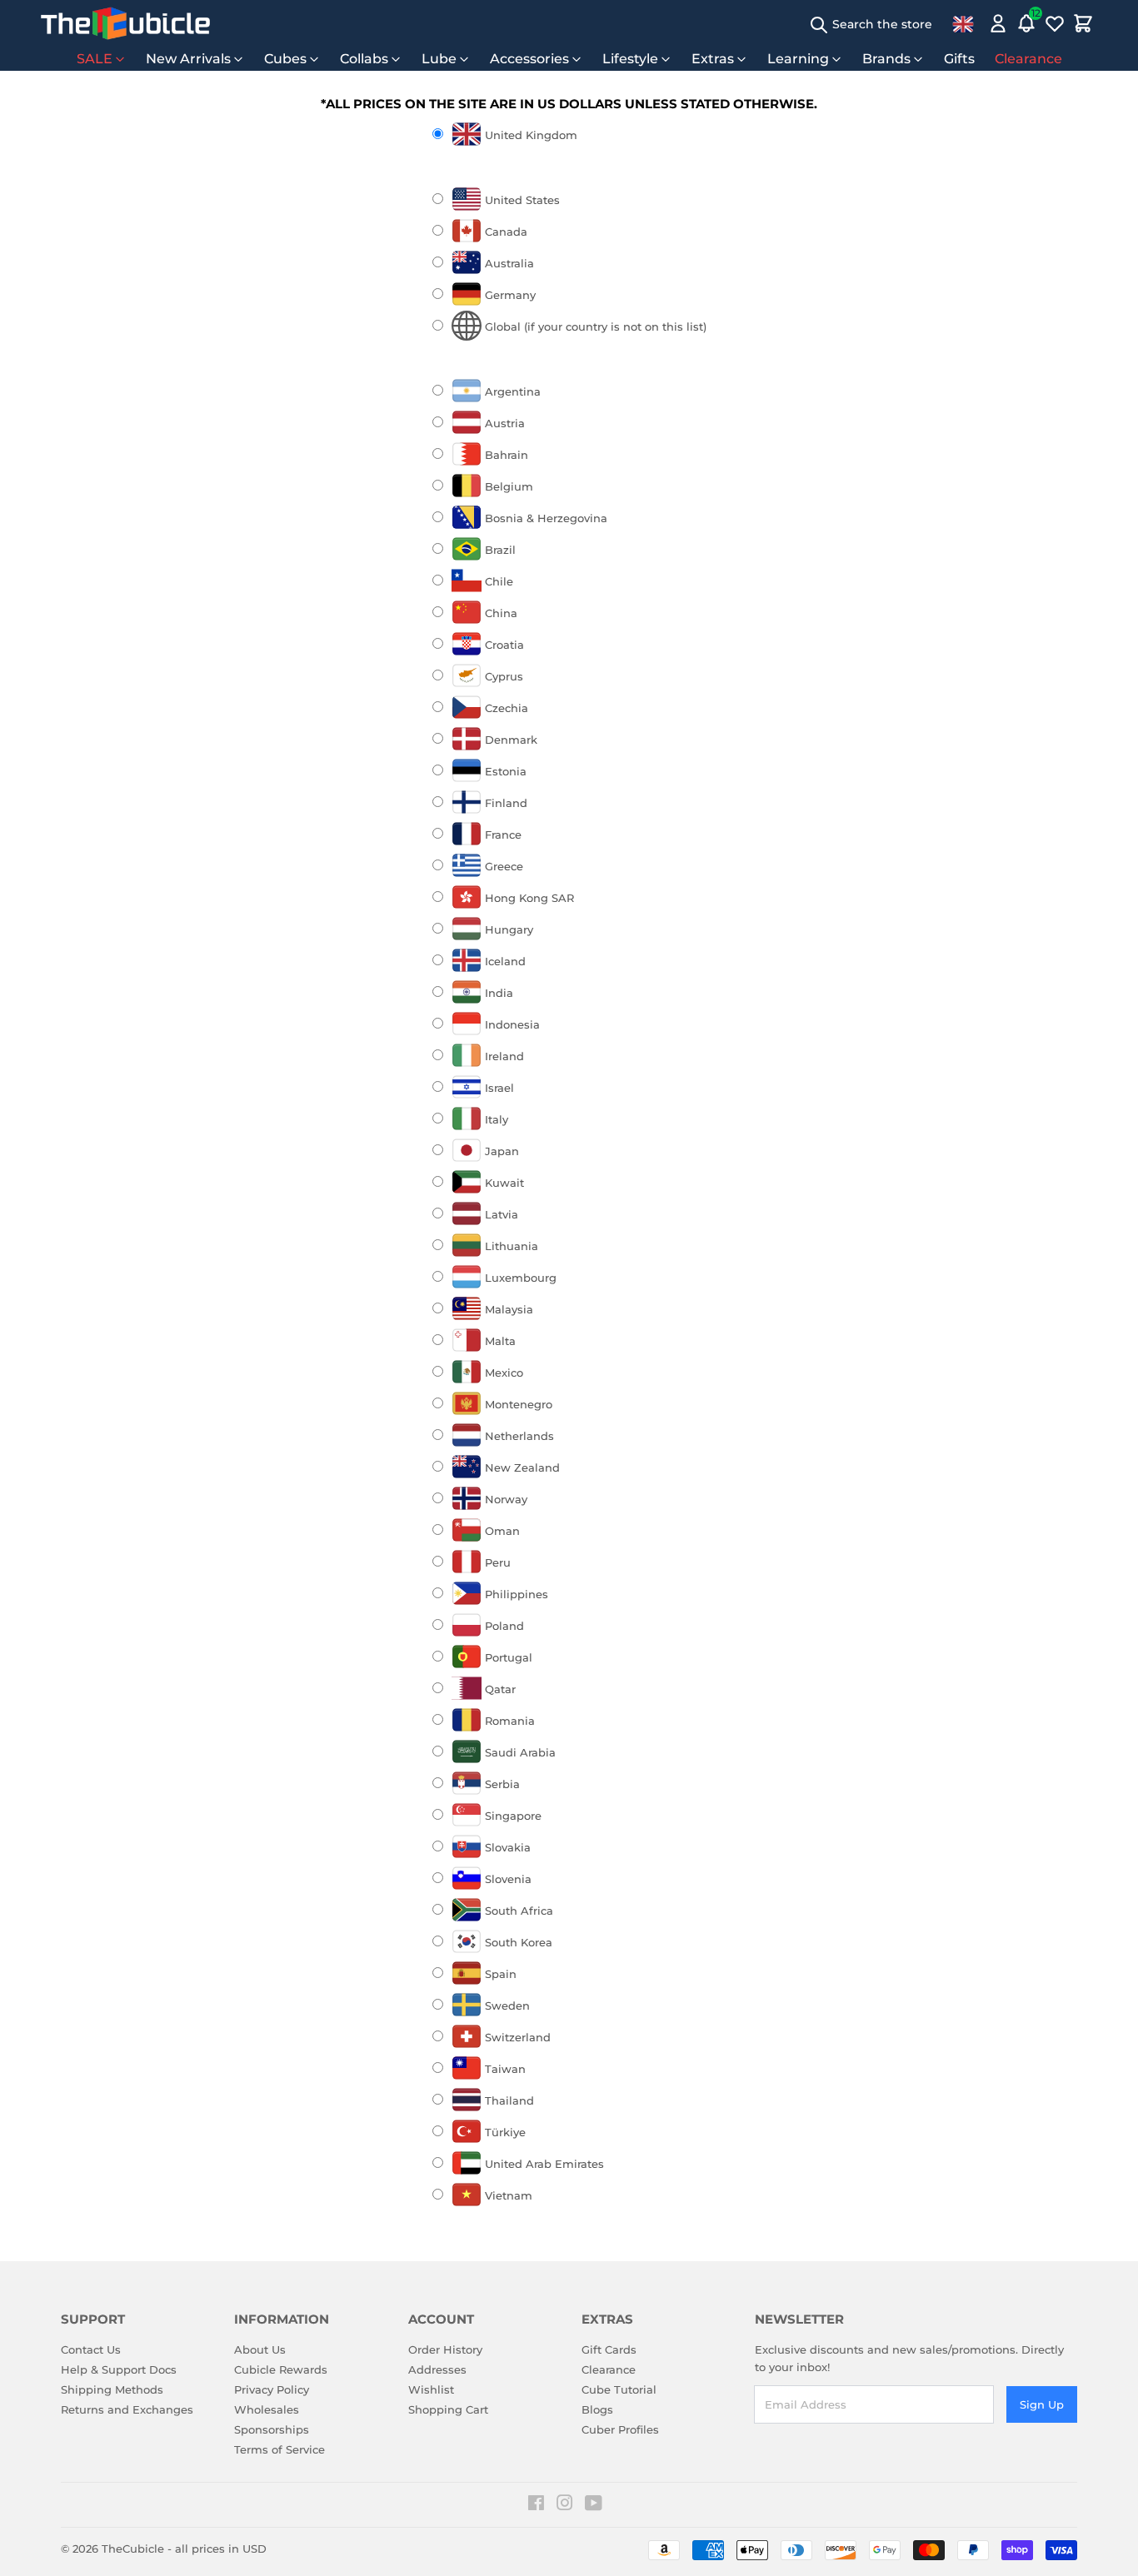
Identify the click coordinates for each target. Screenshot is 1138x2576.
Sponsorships (272, 2429)
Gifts (959, 59)
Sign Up (1042, 2404)
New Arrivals (188, 59)
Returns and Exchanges (127, 2409)
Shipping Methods (112, 2389)
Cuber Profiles (620, 2429)
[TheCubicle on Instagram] (565, 2505)
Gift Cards (609, 2349)
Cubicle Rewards (281, 2369)
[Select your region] (963, 23)
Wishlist (431, 2389)
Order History (445, 2349)
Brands (886, 59)
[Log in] (998, 23)
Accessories (529, 59)
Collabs (364, 59)
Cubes (285, 59)
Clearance (1028, 59)
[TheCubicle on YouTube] (594, 2505)
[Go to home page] (125, 23)
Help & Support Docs (119, 2369)
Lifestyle (630, 59)
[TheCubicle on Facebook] (536, 2505)
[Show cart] (1083, 23)
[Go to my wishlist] (1055, 23)
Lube (439, 59)
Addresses (437, 2369)
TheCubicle (133, 2549)
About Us (260, 2349)
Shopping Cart (448, 2409)
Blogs (597, 2409)
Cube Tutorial (619, 2389)
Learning (798, 59)
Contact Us (91, 2349)
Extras (713, 59)
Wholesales (267, 2409)
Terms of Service (280, 2449)
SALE (95, 59)
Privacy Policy (272, 2389)
